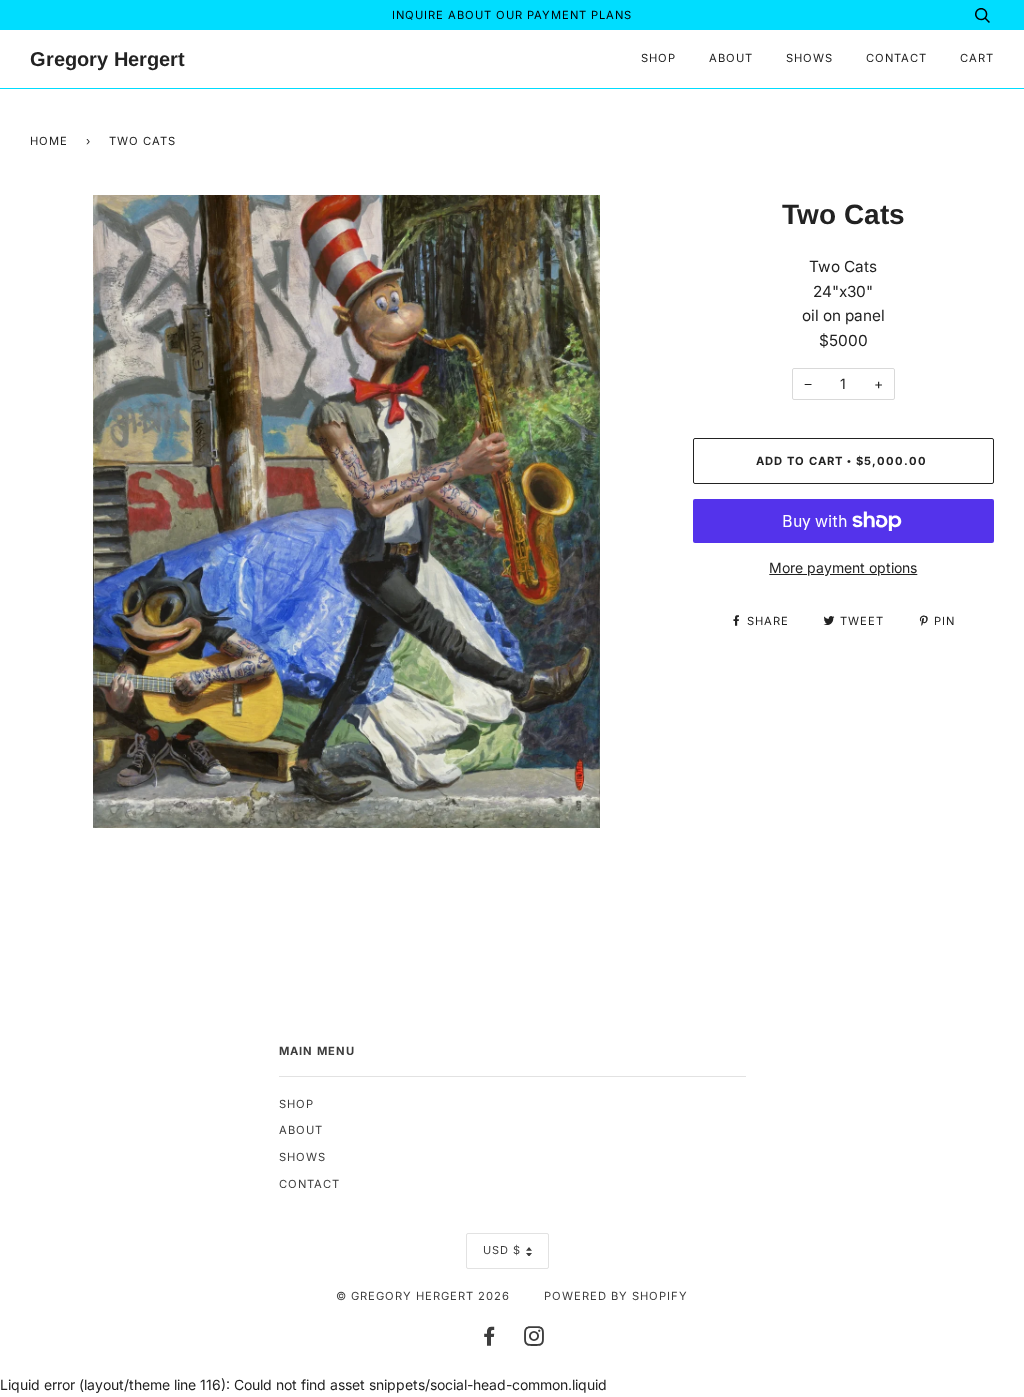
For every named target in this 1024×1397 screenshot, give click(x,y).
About (731, 58)
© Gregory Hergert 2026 (423, 1296)
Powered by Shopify (616, 1296)
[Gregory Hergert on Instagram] (534, 1340)
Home (49, 141)
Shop (658, 58)
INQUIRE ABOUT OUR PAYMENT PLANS (512, 15)
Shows (809, 58)
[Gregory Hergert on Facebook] (489, 1340)
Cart (977, 58)
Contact (896, 58)
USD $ (502, 1250)
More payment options (843, 567)
